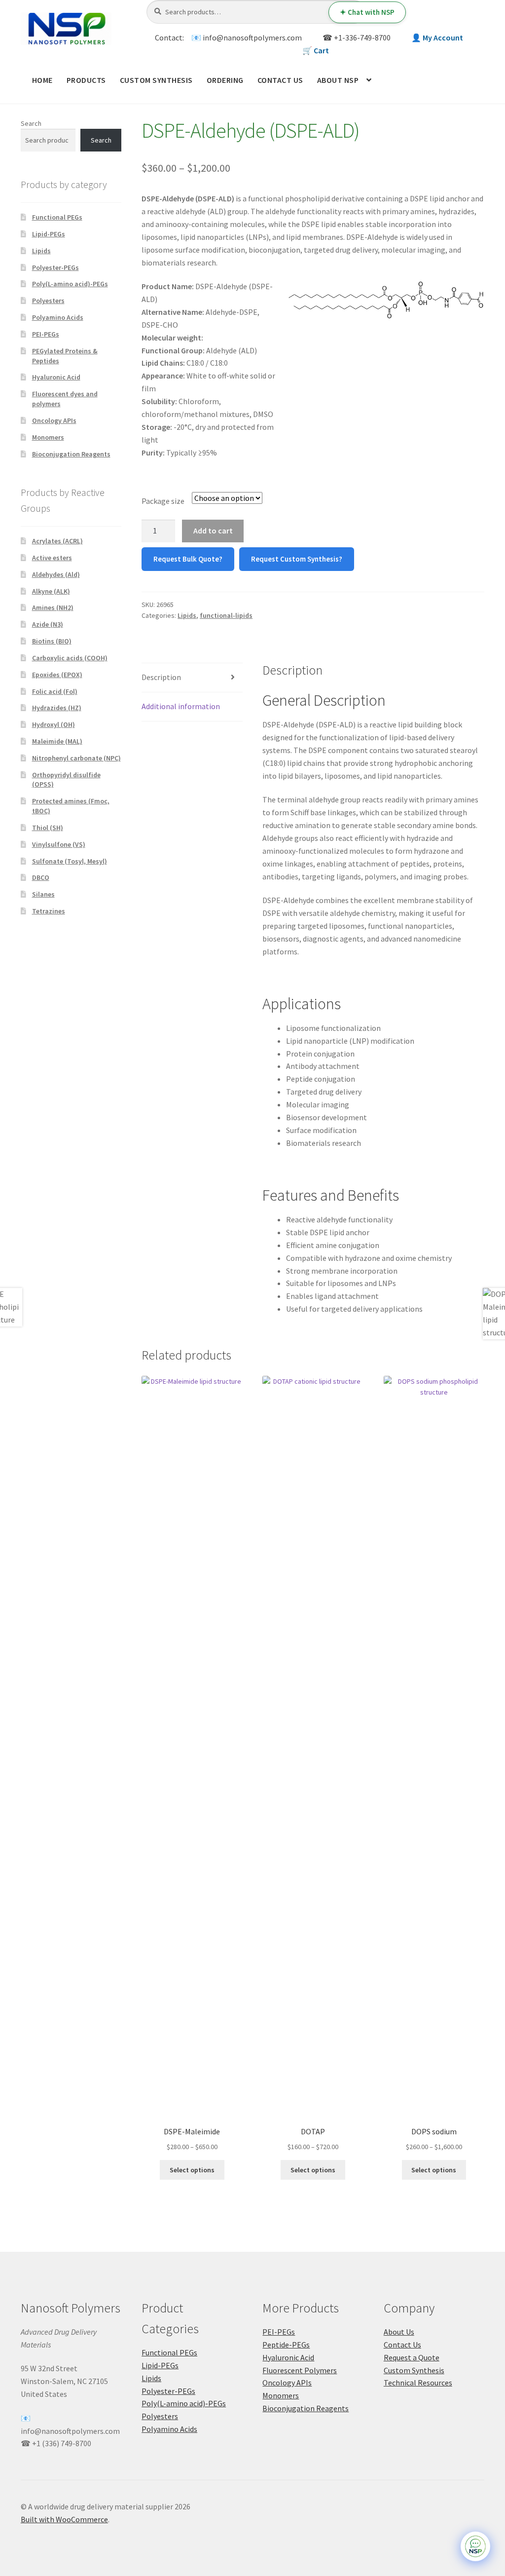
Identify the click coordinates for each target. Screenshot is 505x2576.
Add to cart (213, 530)
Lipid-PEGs (49, 234)
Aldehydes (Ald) (56, 574)
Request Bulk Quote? (188, 559)
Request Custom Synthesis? (297, 559)
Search (31, 123)
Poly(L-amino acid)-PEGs (70, 284)
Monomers (48, 437)
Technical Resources (418, 2383)
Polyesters (48, 301)
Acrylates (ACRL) (57, 541)
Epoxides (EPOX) (57, 675)
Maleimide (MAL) (57, 741)
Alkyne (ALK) (51, 591)
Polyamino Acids (58, 317)
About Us (399, 2332)
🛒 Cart (316, 50)
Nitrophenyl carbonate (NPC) (76, 758)
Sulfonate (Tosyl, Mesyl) (70, 861)
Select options (192, 2170)
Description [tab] (161, 677)
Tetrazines (49, 911)
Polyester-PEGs (55, 267)
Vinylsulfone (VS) (59, 844)
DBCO (41, 877)
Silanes (43, 894)
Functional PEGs (57, 217)
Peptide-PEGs (286, 2345)
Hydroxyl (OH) (54, 724)
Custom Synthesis (156, 80)
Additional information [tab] (181, 706)
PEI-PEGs (46, 334)
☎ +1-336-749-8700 (357, 38)
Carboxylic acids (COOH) (70, 658)
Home (42, 80)
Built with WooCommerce (64, 2519)
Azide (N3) (48, 624)
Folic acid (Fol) (55, 691)
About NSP (338, 80)
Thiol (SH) (48, 828)
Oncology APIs (54, 420)
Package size (163, 501)
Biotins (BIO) (52, 641)
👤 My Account (437, 38)
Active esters (52, 558)
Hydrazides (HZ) (57, 708)
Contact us (280, 80)
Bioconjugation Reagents (71, 454)
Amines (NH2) (53, 607)
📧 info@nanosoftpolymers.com (247, 38)
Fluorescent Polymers (300, 2370)
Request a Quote (412, 2357)
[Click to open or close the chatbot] (475, 2546)
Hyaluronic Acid (56, 377)
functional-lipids (226, 615)
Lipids (187, 615)
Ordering (225, 80)
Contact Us (402, 2345)
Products (86, 80)
